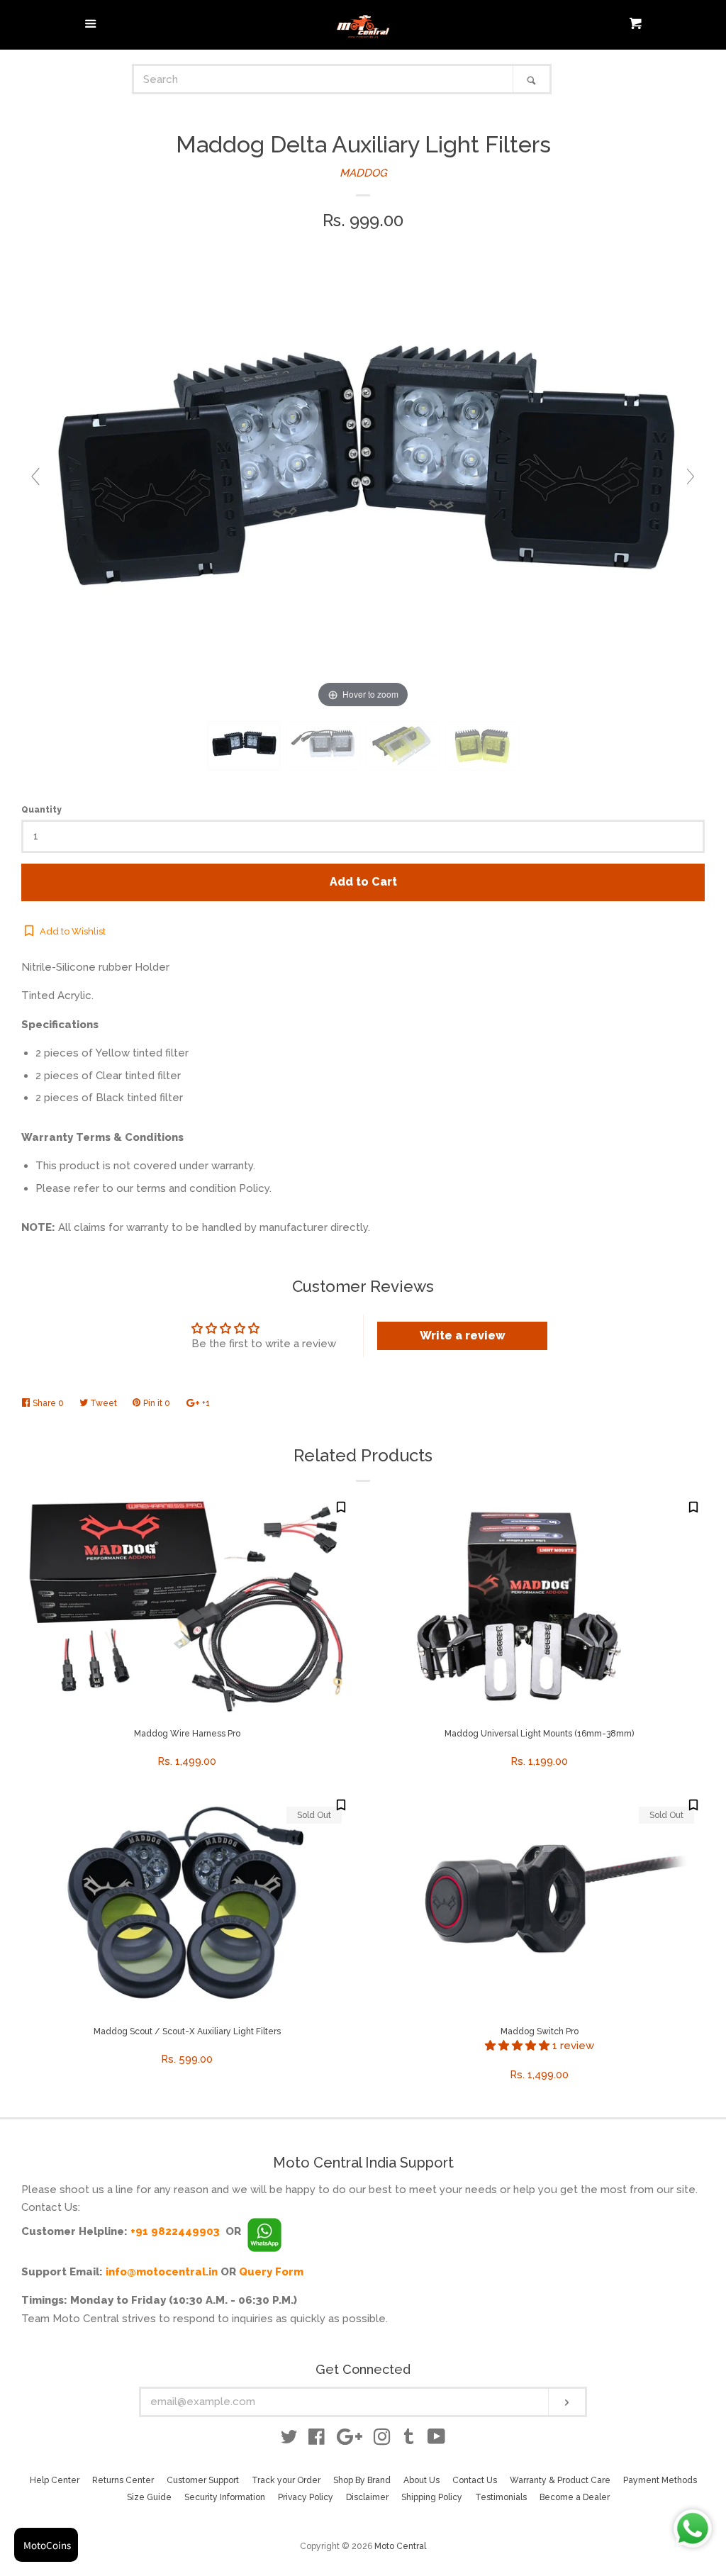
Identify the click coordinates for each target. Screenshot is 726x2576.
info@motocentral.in (162, 2272)
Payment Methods (660, 2480)
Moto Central (400, 2546)
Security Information (225, 2497)
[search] (324, 79)
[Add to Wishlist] (341, 1507)
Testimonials (501, 2497)
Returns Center (123, 2480)
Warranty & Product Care (560, 2480)
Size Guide (149, 2497)
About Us (421, 2480)
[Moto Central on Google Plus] (350, 2440)
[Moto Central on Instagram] (382, 2440)
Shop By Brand (362, 2480)
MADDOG (363, 173)
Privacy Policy (306, 2497)
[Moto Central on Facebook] (317, 2440)
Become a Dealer (575, 2497)
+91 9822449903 (175, 2231)
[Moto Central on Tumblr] (409, 2440)
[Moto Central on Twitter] (289, 2440)
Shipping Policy (432, 2497)
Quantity (41, 810)
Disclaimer (367, 2497)
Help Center (55, 2480)
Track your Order (286, 2480)
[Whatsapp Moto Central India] (264, 2231)
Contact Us (475, 2480)
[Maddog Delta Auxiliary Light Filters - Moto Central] (244, 746)
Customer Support (203, 2480)
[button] (519, 2046)
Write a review (463, 1336)
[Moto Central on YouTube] (436, 2440)
